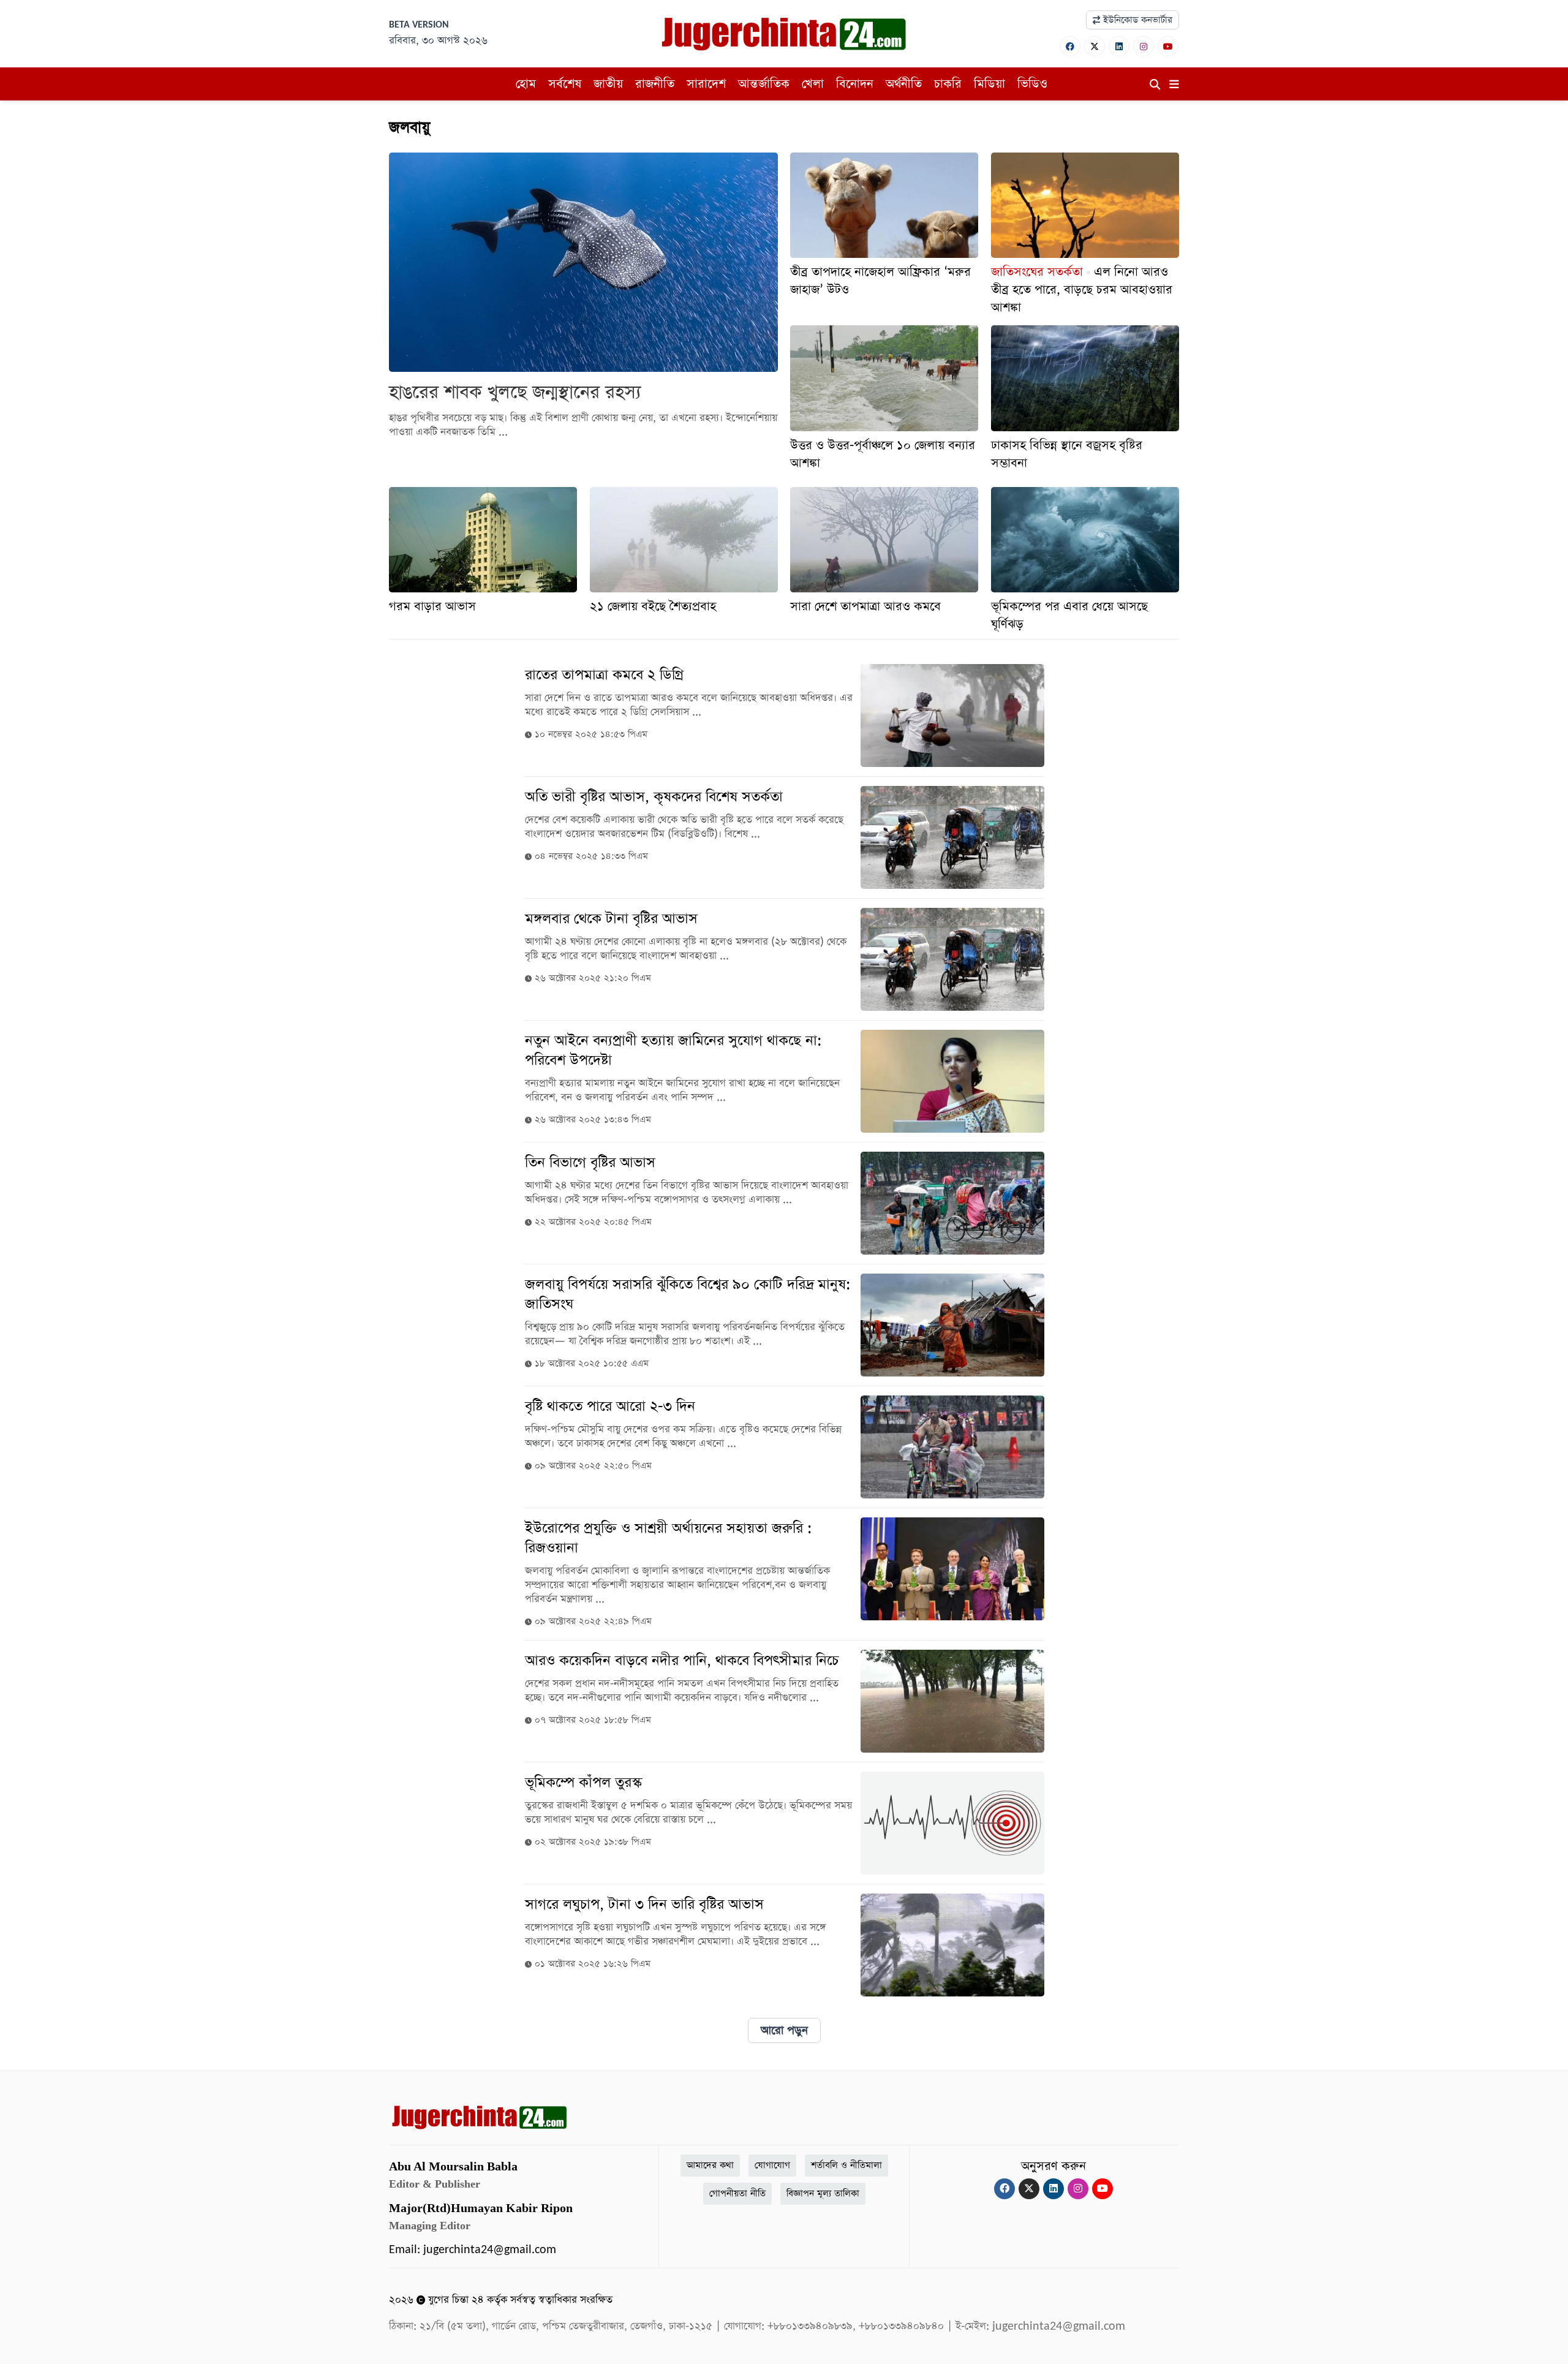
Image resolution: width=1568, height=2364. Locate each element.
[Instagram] (1144, 46)
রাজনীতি (655, 84)
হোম (526, 84)
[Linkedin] (1119, 46)
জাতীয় (608, 84)
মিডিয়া (989, 84)
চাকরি (948, 84)
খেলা (813, 84)
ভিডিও (1032, 84)
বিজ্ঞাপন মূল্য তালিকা (823, 2193)
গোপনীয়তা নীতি (737, 2193)
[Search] (1155, 85)
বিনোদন (855, 84)
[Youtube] (1168, 46)
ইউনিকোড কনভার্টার (1136, 20)
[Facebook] (1070, 46)
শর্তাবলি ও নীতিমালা (846, 2165)
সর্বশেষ (565, 84)
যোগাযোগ (772, 2165)
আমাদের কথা (710, 2165)
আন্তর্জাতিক (764, 84)
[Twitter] (1095, 46)
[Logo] (784, 33)
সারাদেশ (706, 84)
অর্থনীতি (904, 84)
